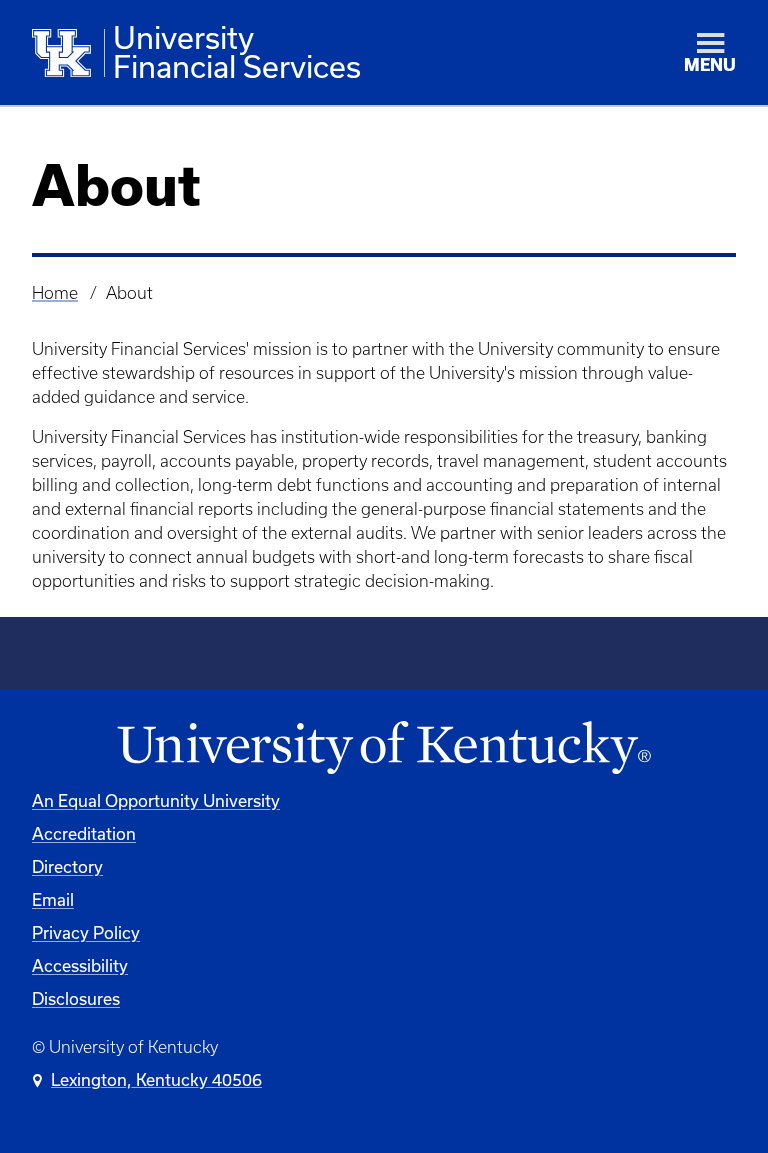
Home (55, 293)
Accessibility (80, 965)
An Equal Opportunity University (156, 800)
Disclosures (76, 998)
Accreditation (84, 833)
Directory (67, 866)
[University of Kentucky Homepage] (384, 748)
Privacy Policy (86, 932)
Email (53, 899)
